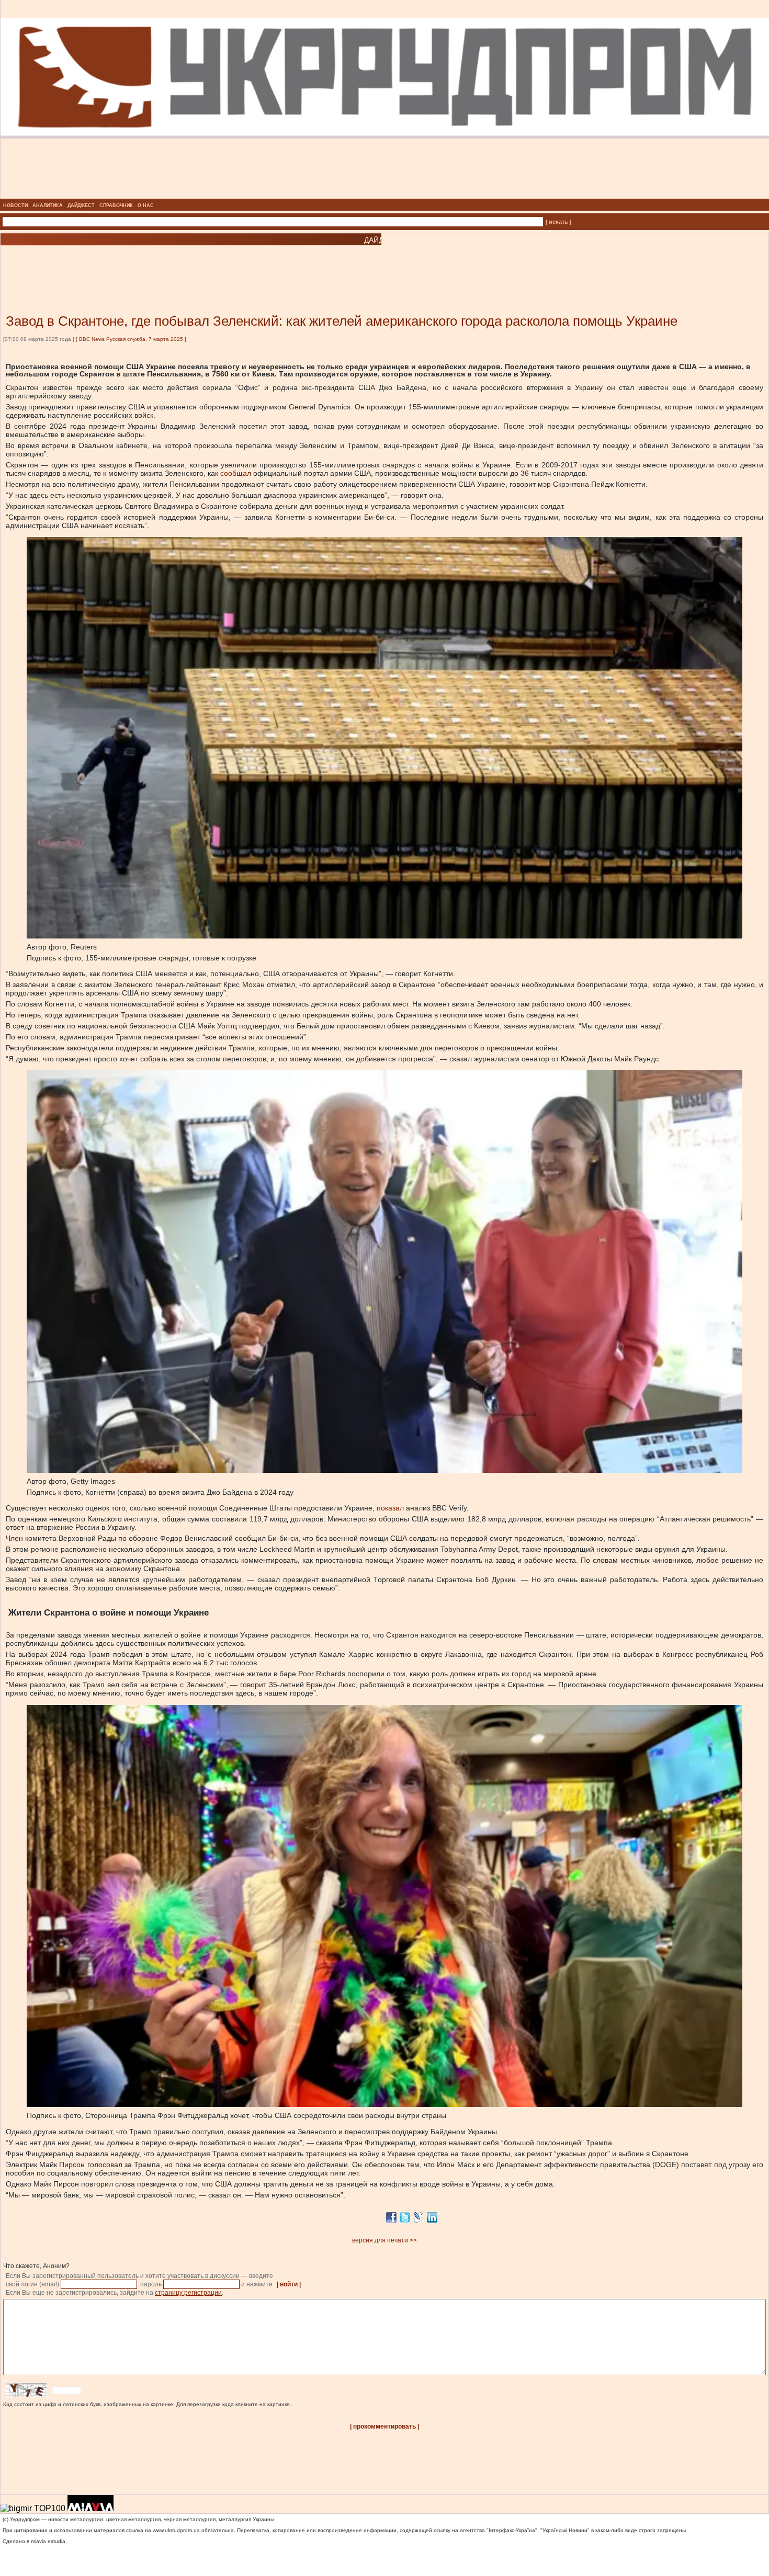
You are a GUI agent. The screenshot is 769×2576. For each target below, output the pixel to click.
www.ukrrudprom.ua (176, 2530)
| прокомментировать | (384, 2426)
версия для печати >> (384, 2240)
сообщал (236, 473)
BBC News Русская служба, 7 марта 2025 (131, 339)
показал (390, 1508)
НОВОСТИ (15, 205)
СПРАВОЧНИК (116, 205)
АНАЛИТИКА (48, 205)
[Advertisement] (126, 264)
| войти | (289, 2284)
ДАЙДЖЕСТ (81, 205)
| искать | (558, 222)
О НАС (146, 205)
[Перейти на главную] (385, 196)
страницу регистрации (188, 2293)
